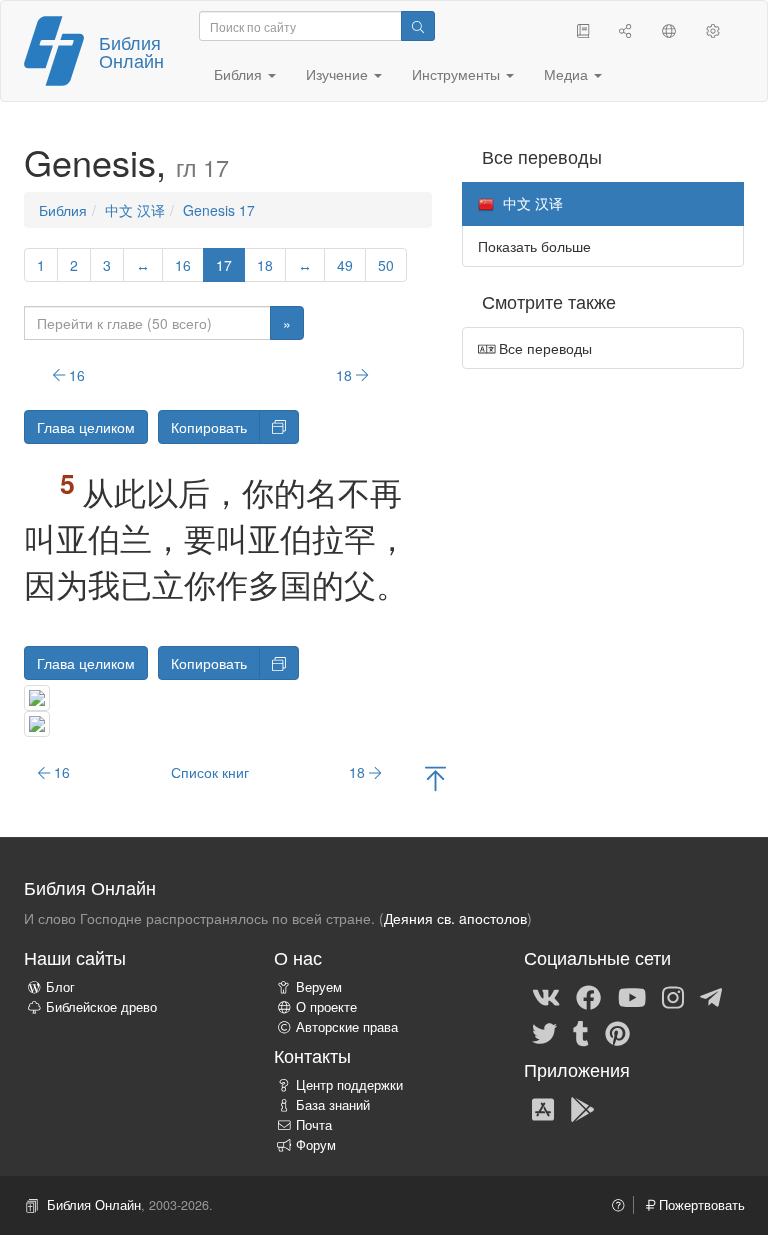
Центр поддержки (349, 1085)
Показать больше (534, 246)
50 (386, 265)
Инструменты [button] (458, 74)
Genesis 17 (219, 210)
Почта (314, 1125)
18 (265, 265)
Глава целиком (86, 427)
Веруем (319, 987)
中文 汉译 (135, 210)
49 (345, 265)
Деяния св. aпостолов (455, 918)
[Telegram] (711, 996)
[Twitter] (544, 1032)
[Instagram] (673, 996)
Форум (316, 1145)
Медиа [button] (568, 74)
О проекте (326, 1007)
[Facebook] (588, 996)
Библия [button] (240, 74)
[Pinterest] (617, 1032)
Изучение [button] (339, 74)
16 (183, 265)
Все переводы (543, 348)
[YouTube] (632, 996)
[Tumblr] (581, 1032)
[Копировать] (279, 427)
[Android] (582, 1108)
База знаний (333, 1105)
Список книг (210, 772)
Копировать (209, 427)
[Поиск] (418, 26)
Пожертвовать (700, 1205)
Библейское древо (101, 1007)
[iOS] (543, 1108)
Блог (60, 987)
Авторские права (347, 1027)
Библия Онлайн (131, 51)
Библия (63, 210)
